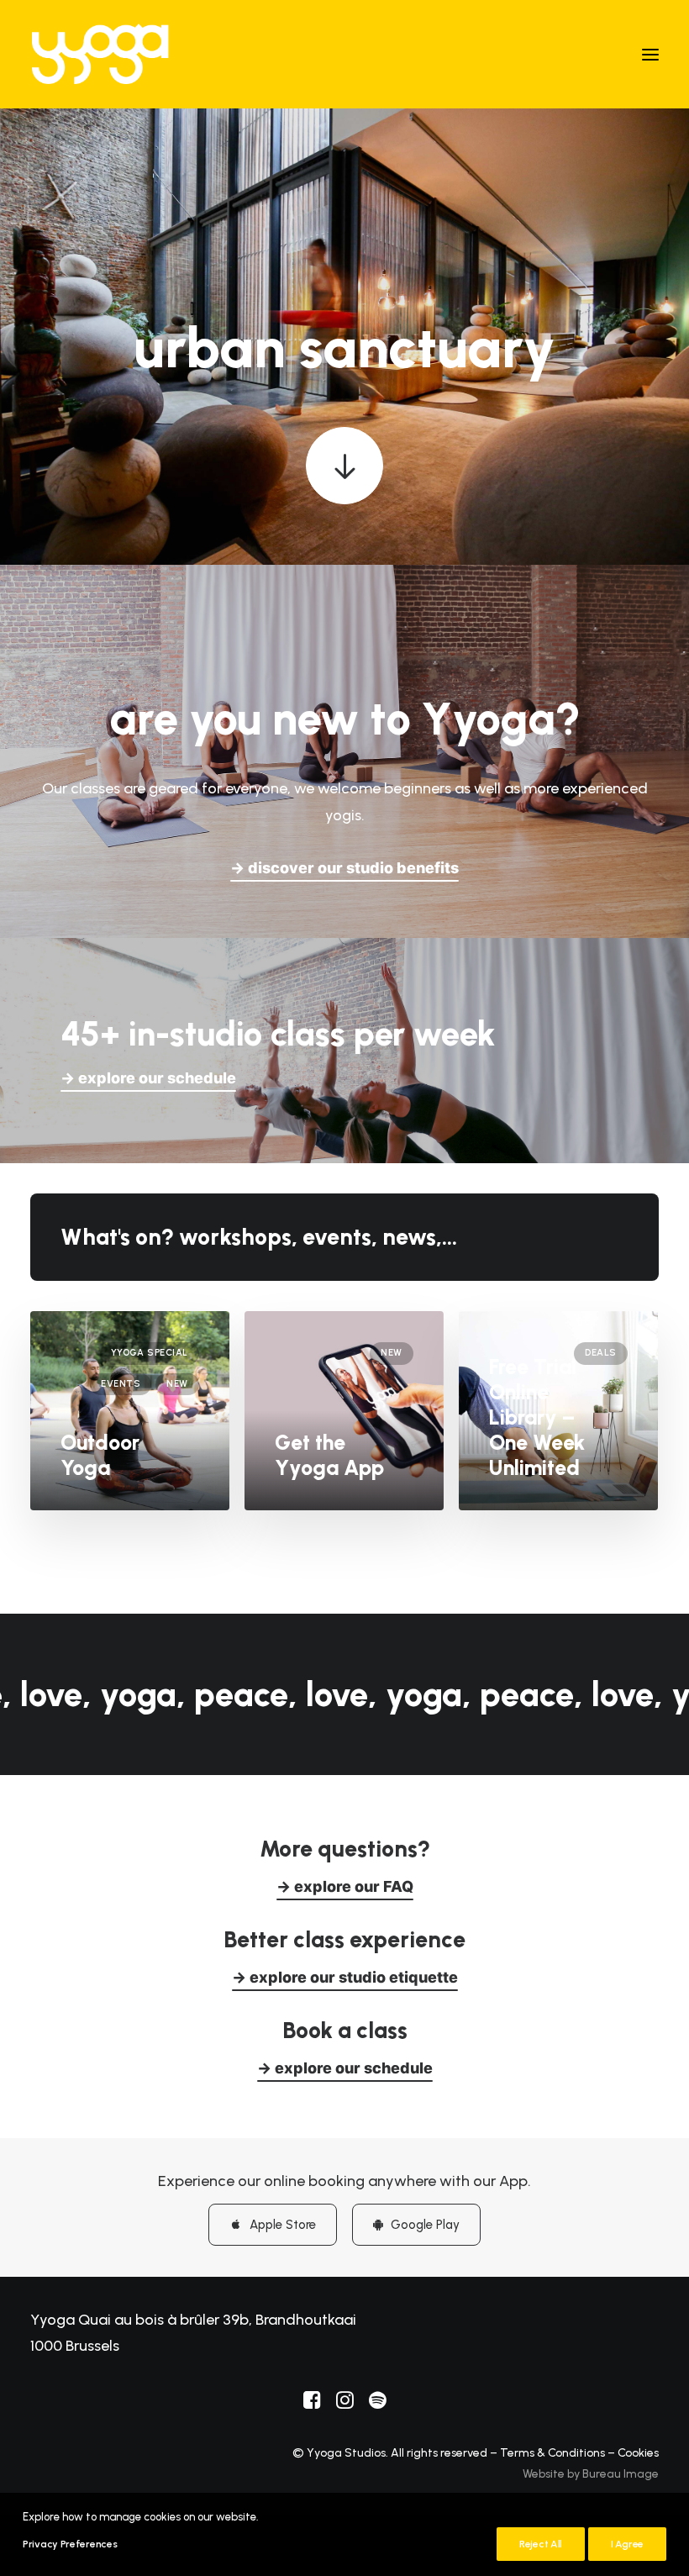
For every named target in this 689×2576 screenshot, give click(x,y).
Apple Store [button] (283, 2225)
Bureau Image (621, 2474)
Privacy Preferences (70, 2544)
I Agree (627, 2544)
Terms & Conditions (552, 2453)
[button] (650, 54)
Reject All (541, 2544)
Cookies (638, 2453)
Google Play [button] (425, 2225)
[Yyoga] (100, 54)
